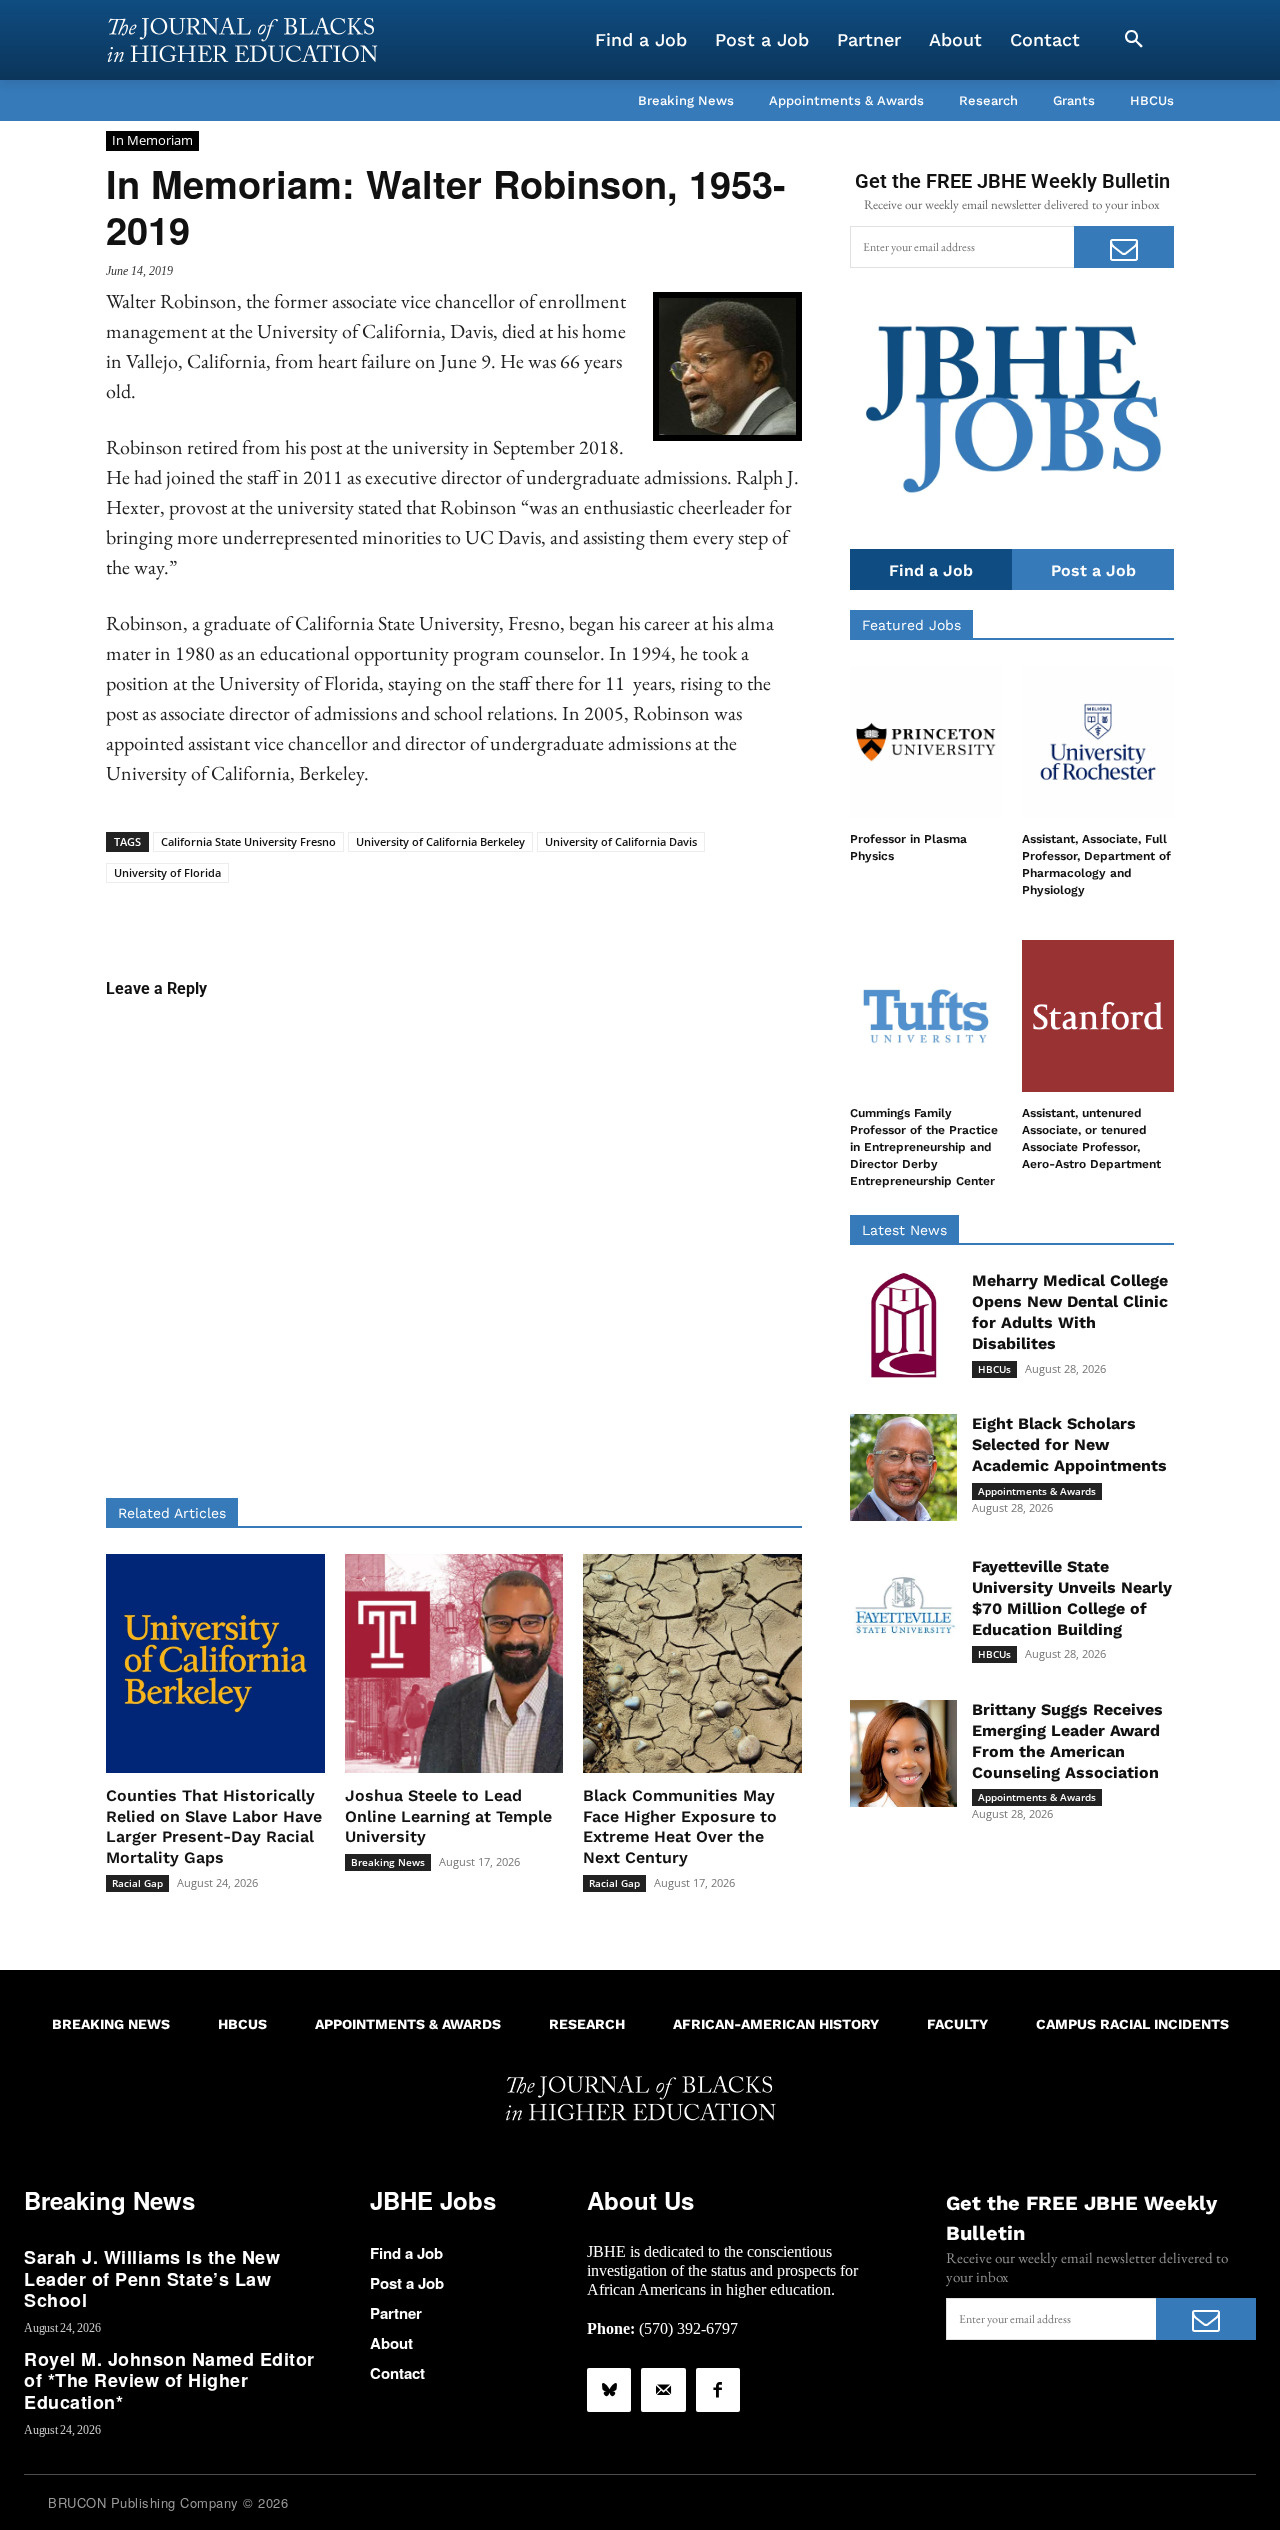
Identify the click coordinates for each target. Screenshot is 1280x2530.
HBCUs (994, 1369)
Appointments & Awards (1037, 1491)
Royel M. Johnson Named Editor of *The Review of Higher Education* (169, 2380)
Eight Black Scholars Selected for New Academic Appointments (1069, 1444)
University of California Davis (621, 841)
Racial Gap (137, 1883)
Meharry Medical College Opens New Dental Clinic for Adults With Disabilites (1070, 1311)
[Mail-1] (663, 2390)
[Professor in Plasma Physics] (926, 742)
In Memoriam (152, 140)
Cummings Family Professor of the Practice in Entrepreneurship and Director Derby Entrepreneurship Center (924, 1146)
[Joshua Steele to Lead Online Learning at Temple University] (454, 1663)
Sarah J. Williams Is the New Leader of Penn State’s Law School (152, 2278)
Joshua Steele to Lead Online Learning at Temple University (448, 1816)
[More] (608, 914)
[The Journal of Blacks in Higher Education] (242, 40)
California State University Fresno (248, 841)
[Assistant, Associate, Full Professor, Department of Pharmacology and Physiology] (1098, 742)
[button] (1134, 40)
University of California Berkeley (440, 841)
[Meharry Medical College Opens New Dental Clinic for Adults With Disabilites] (903, 1324)
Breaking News (388, 1862)
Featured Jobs (911, 625)
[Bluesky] (609, 2390)
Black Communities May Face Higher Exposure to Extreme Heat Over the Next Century (680, 1826)
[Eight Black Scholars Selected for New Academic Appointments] (903, 1467)
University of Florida (167, 872)
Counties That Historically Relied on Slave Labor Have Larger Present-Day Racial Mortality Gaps (214, 1826)
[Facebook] (718, 2390)
